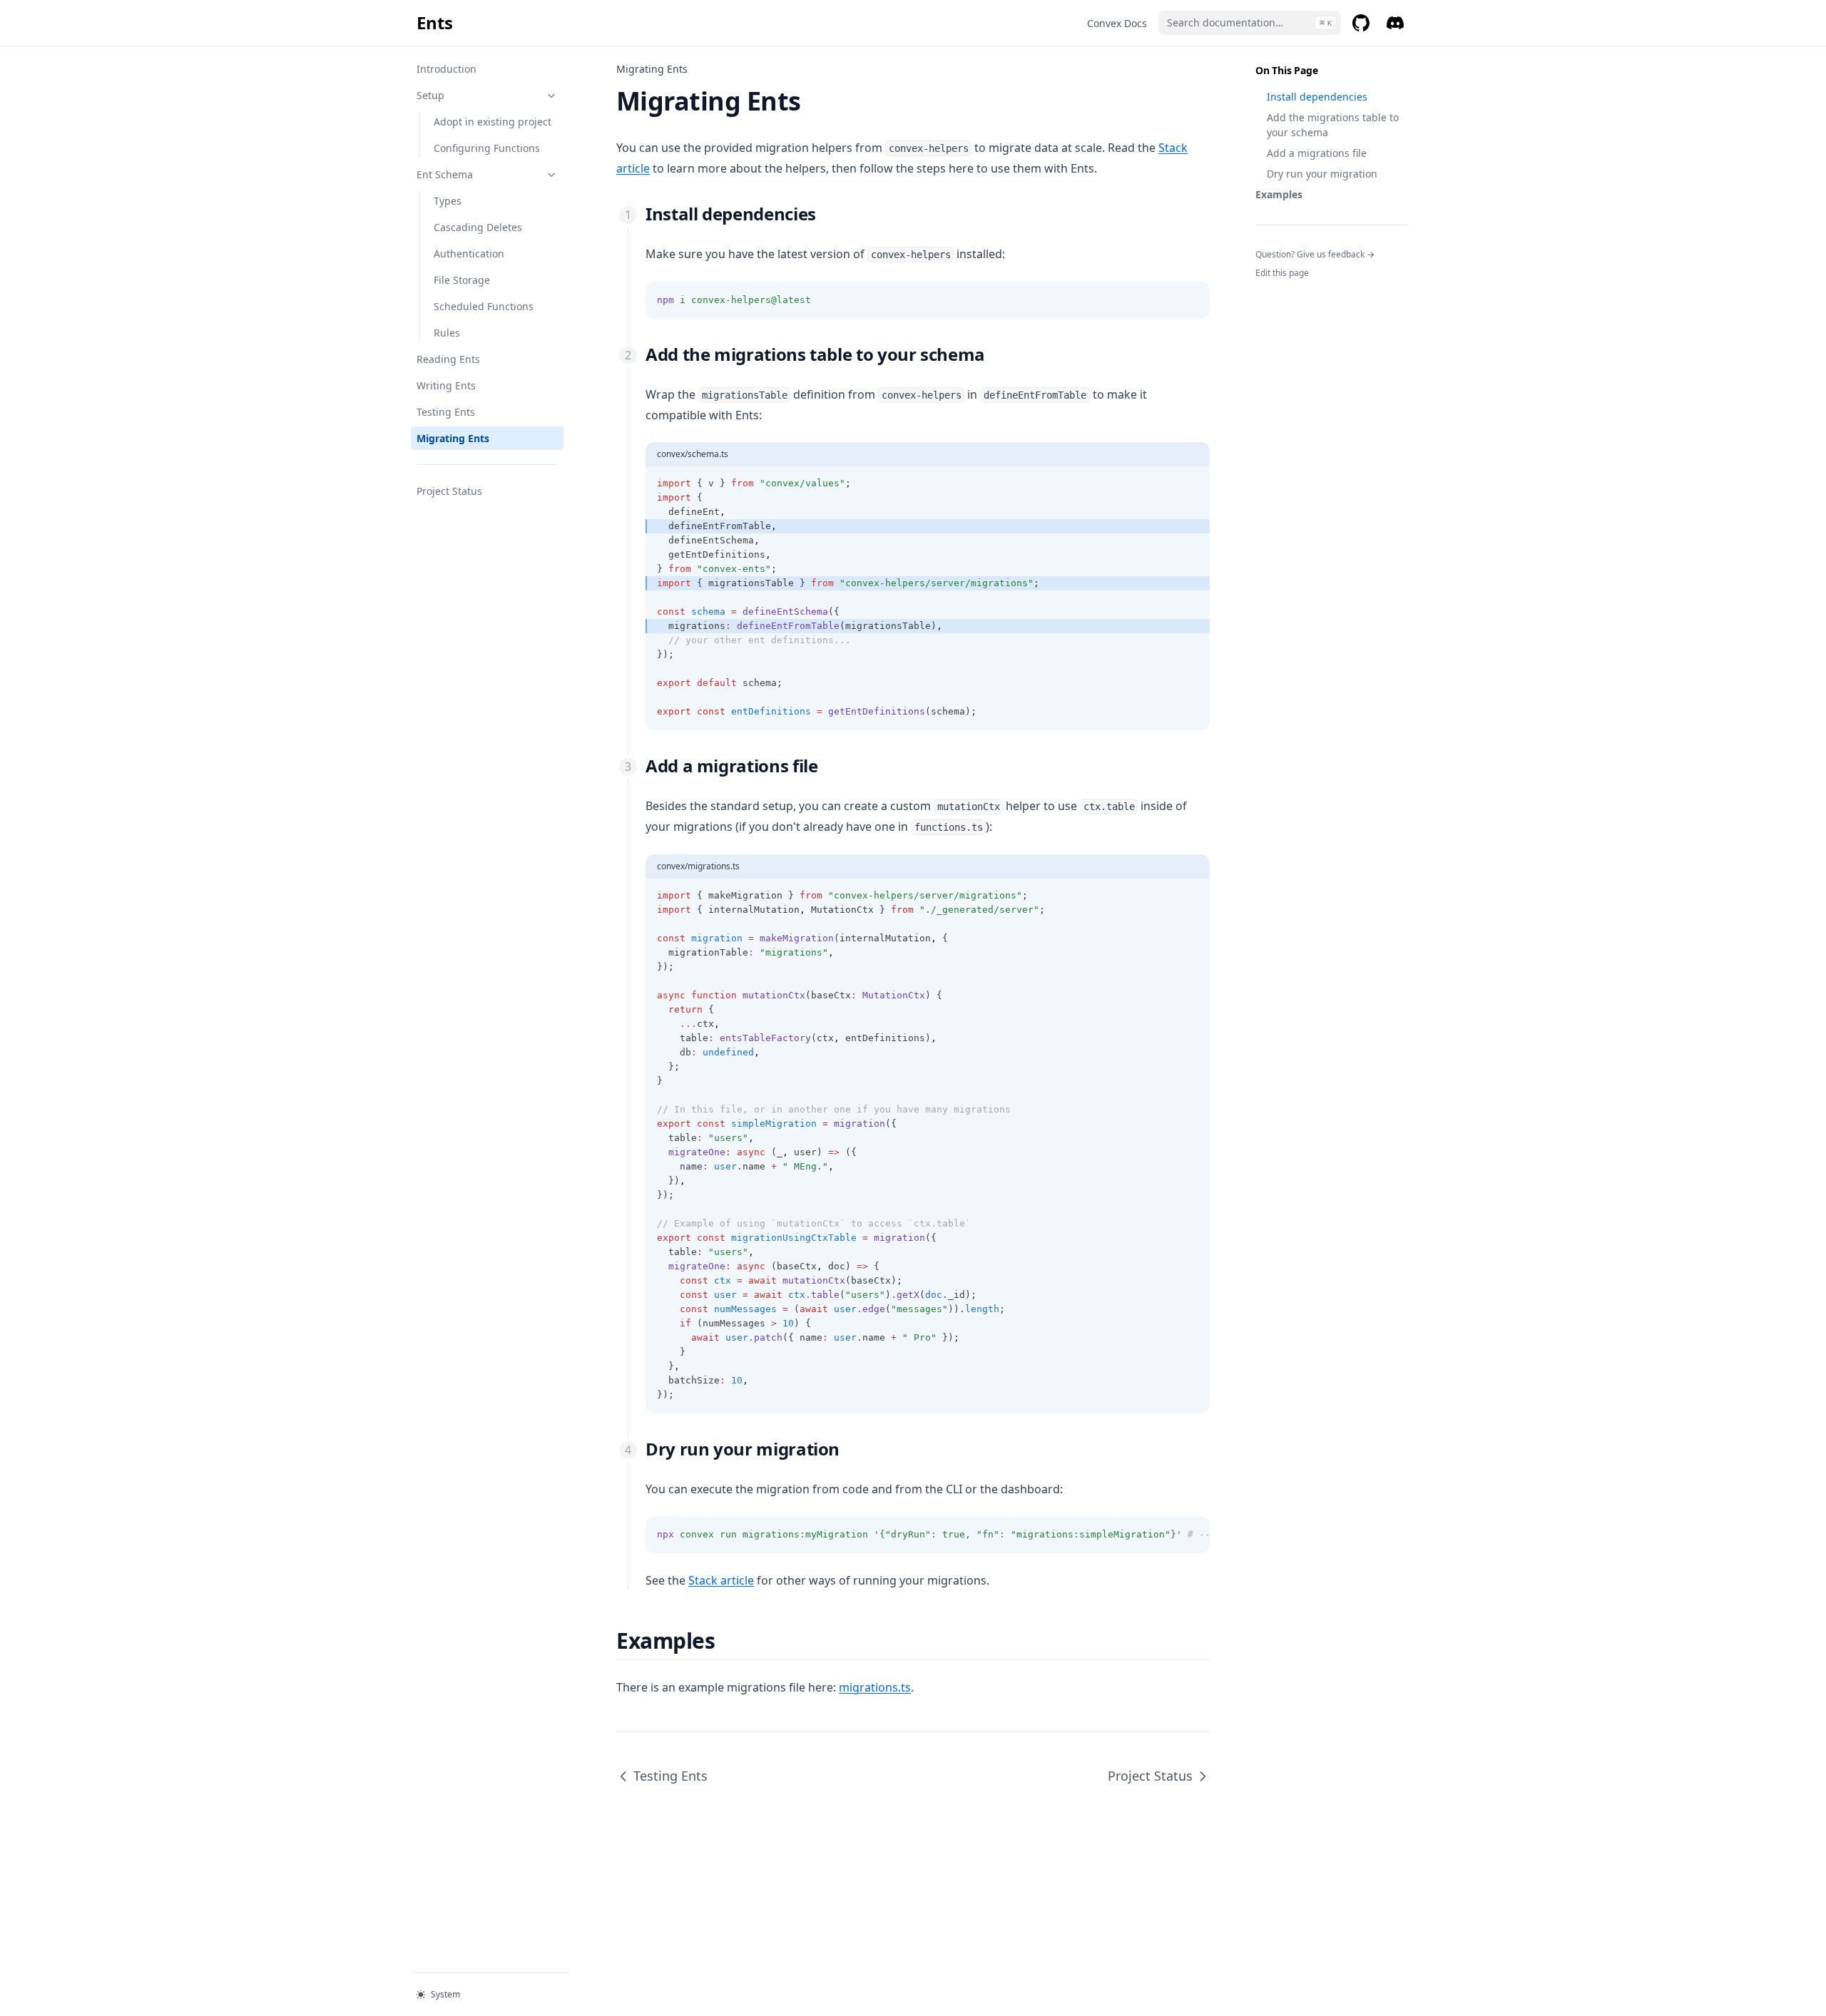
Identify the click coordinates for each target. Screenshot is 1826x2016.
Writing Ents (446, 385)
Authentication (469, 254)
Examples (1279, 194)
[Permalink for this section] (827, 214)
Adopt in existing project (493, 122)
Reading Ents (448, 359)
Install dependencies (1317, 97)
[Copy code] (1191, 300)
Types (448, 201)
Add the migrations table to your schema (1333, 125)
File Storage (462, 280)
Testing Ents (446, 412)
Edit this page (1282, 273)
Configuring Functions (487, 148)
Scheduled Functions (484, 306)
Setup (430, 95)
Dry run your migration (1322, 174)
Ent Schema (445, 174)
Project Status (449, 491)
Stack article (721, 1580)
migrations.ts (875, 1687)
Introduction (447, 69)
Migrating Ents (453, 438)
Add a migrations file (1317, 153)
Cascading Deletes (478, 227)
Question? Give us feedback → (1315, 254)
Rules (447, 333)
